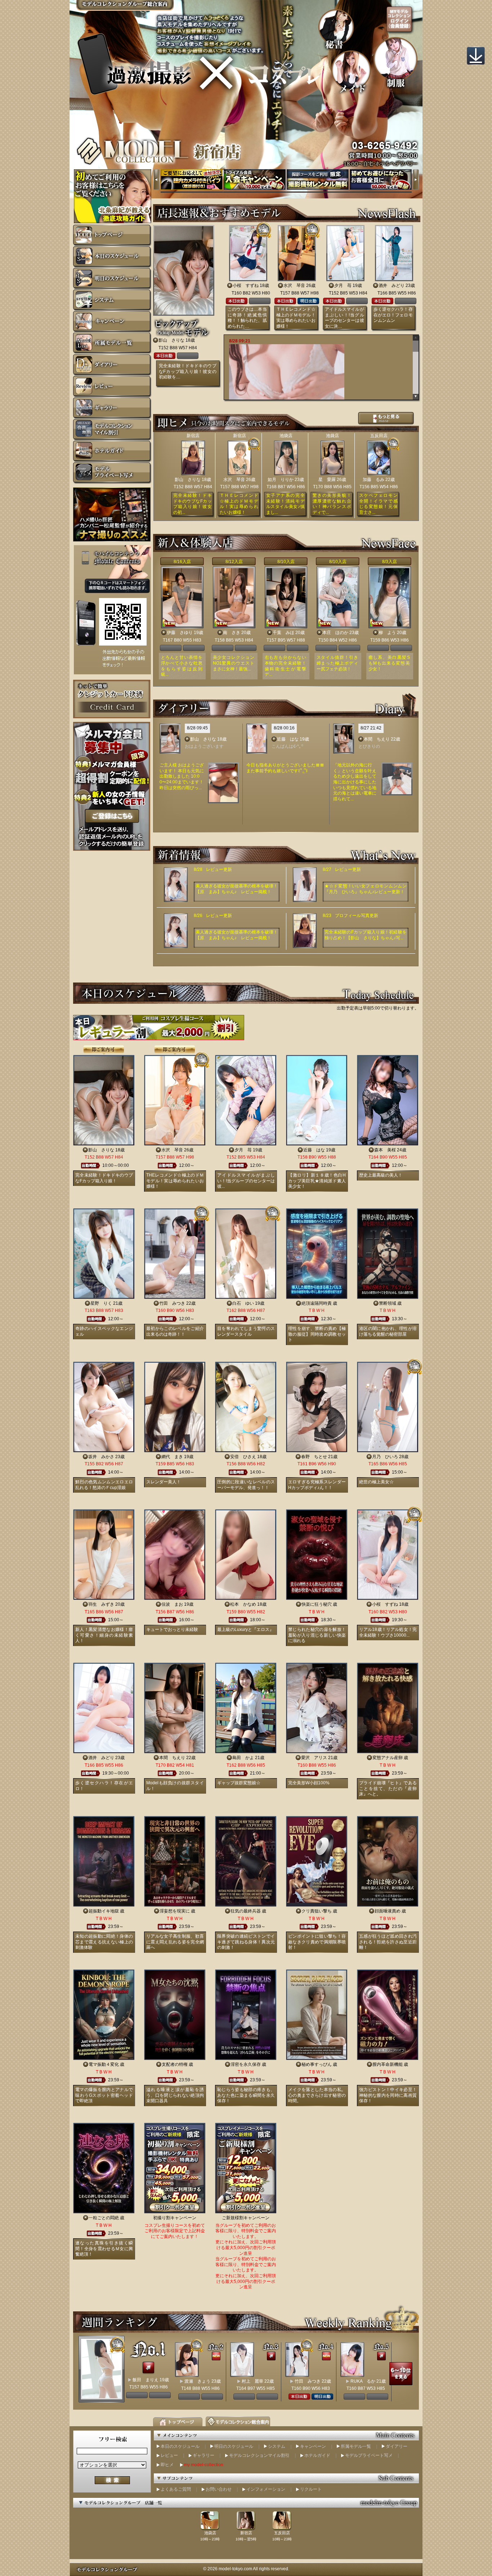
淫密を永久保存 (246, 2064)
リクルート (311, 2489)
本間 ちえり (377, 739)
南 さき (232, 633)
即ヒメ (167, 2465)
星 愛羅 (327, 480)
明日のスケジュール (234, 2446)
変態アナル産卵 (388, 1758)
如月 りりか (281, 480)
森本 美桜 (385, 1150)
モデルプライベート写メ (369, 2455)
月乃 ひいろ (385, 1457)
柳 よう (387, 633)
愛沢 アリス (314, 1758)
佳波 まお (172, 1604)
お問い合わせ (219, 2489)
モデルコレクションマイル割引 (259, 2455)
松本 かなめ (243, 1604)
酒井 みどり (392, 286)
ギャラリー (203, 2455)
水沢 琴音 (294, 286)
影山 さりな (171, 340)
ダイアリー (397, 2446)
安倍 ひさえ (243, 1457)
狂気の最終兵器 (246, 1911)
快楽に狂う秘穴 (317, 1604)
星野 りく (101, 1303)
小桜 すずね (246, 286)
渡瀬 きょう (197, 2381)
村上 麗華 (252, 2381)
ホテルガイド (317, 2455)
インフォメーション (266, 2489)
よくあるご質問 (176, 2489)
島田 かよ (243, 1758)
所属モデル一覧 (356, 2446)
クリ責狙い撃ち (317, 1911)
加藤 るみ (374, 480)
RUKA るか (363, 2381)
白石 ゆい (243, 1303)
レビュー (169, 2455)
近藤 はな (288, 739)
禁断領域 (388, 1303)
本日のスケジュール (180, 2446)
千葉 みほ (283, 633)
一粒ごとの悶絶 (104, 2218)
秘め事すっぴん (317, 2064)
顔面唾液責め (388, 1911)
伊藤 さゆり (180, 633)
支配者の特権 (175, 2064)
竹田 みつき (172, 1303)
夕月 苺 (343, 286)
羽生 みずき (101, 1604)
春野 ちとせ (314, 1457)
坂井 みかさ (101, 1457)
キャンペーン (313, 2446)
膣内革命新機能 (388, 2064)
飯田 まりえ (146, 2380)
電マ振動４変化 (104, 2064)
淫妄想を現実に (175, 1911)
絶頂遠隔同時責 (317, 1303)
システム (277, 2446)
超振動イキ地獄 (104, 1911)
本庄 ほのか (335, 633)
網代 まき (172, 1457)
